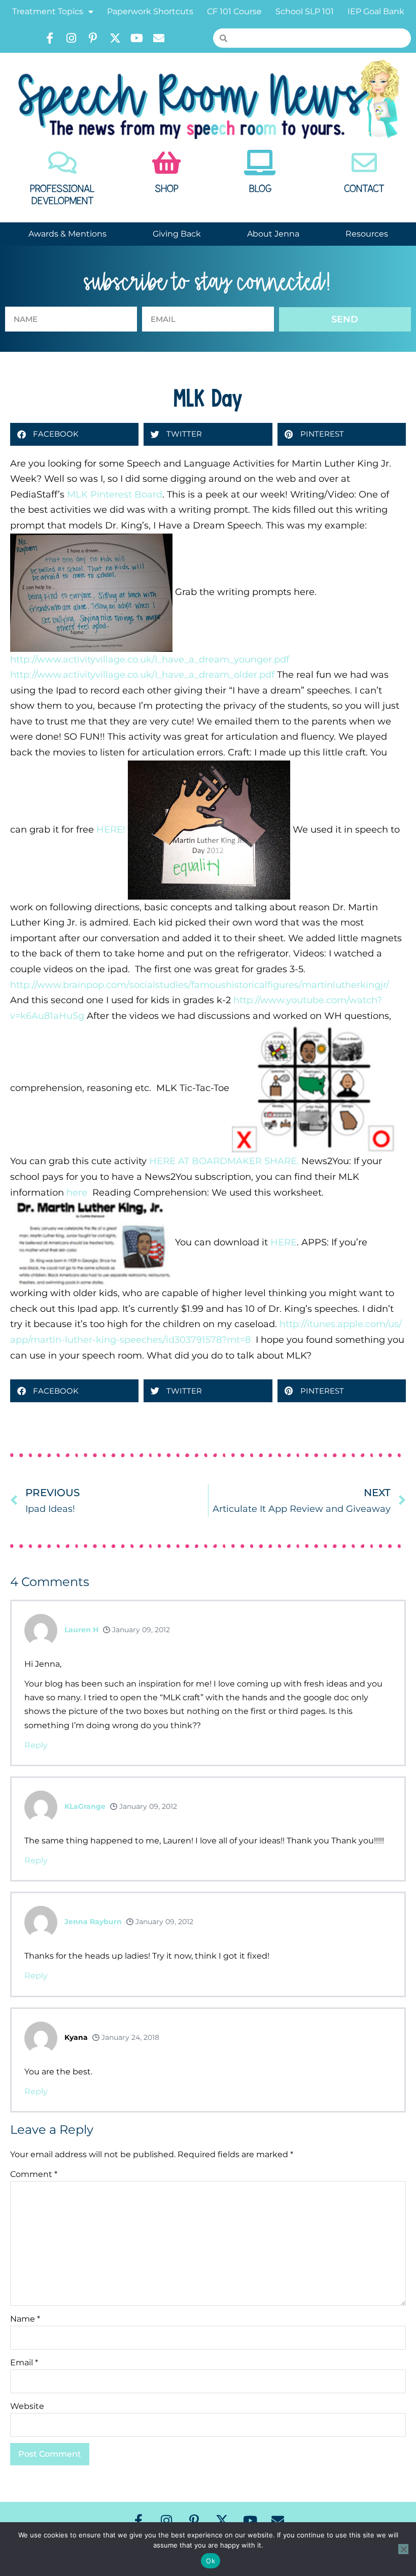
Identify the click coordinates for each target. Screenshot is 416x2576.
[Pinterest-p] (93, 38)
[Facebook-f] (50, 38)
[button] (74, 434)
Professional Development (62, 195)
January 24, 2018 (129, 2037)
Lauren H (81, 1630)
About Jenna (273, 234)
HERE (284, 1242)
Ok (211, 2561)
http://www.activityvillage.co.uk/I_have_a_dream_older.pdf (142, 675)
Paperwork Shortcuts (150, 11)
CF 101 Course (234, 11)
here (76, 1193)
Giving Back (177, 234)
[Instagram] (72, 38)
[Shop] (166, 162)
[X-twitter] (115, 38)
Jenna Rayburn (93, 1922)
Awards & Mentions (67, 234)
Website (27, 2406)
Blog (260, 189)
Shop (167, 189)
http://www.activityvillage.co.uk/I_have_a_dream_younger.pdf (150, 659)
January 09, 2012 (140, 1630)
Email (24, 2363)
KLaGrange (85, 1806)
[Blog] (260, 162)
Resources (367, 234)
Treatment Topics (48, 11)
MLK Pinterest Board (115, 494)
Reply (36, 1745)
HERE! (111, 829)
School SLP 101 (305, 11)
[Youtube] (137, 38)
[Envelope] (159, 38)
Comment (34, 2174)
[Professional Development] (62, 162)
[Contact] (364, 162)
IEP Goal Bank (376, 11)
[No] (403, 2549)
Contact (364, 189)
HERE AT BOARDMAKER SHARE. (224, 1161)
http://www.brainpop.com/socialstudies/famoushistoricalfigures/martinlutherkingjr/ (200, 985)
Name (25, 2319)
